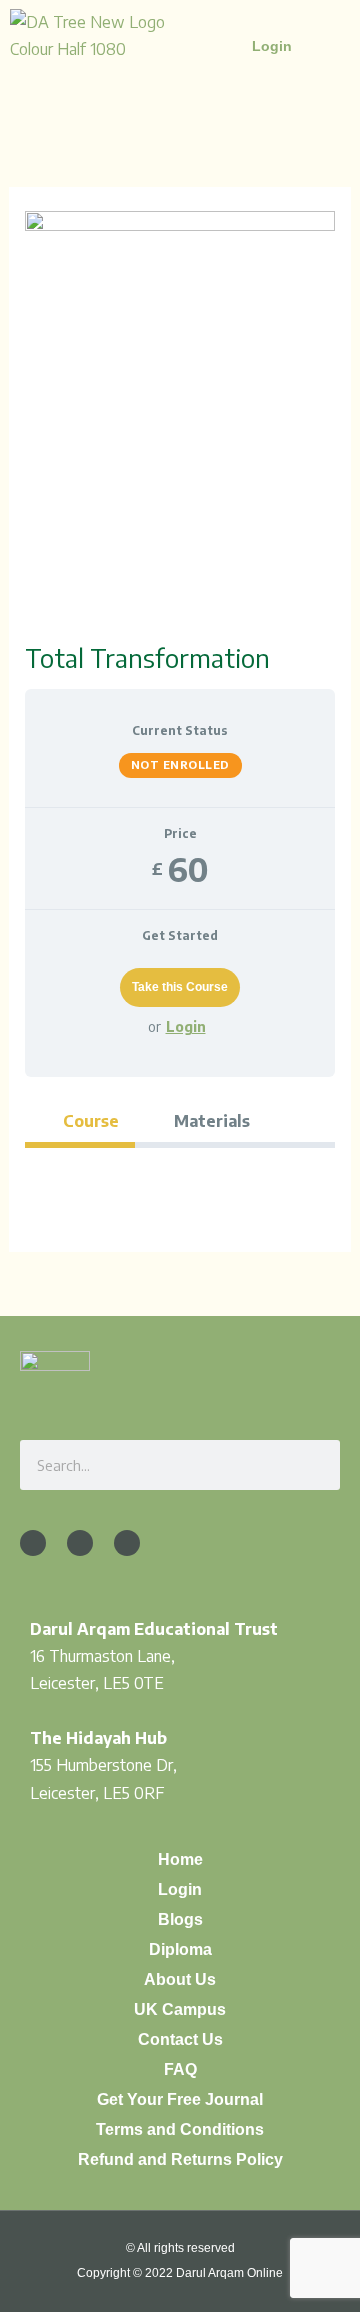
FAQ (180, 2069)
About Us (180, 1979)
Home (180, 1859)
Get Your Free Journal (180, 2099)
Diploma (180, 1949)
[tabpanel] (180, 1180)
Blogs (180, 1919)
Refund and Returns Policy (180, 2159)
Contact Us (180, 2039)
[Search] (315, 1465)
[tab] (80, 1120)
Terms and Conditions (180, 2129)
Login (186, 1026)
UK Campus (180, 2009)
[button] (311, 51)
